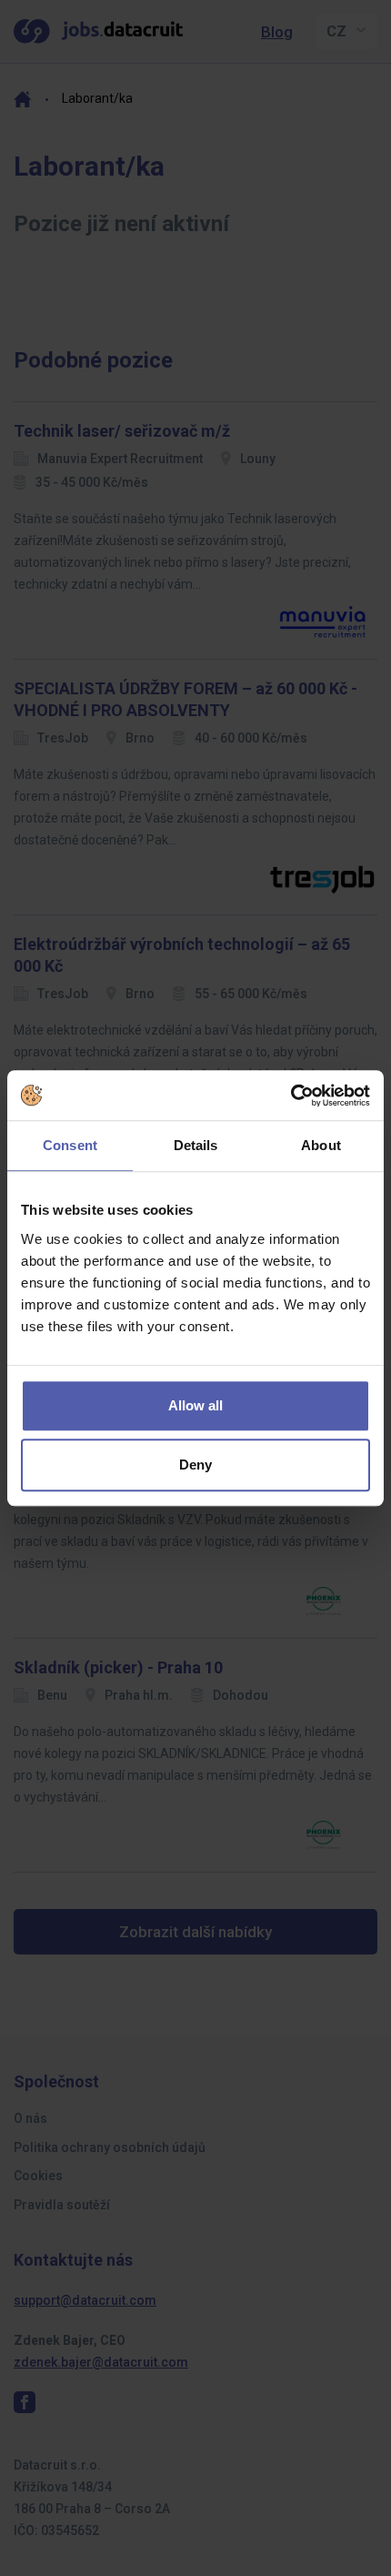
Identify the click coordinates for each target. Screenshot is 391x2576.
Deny (195, 1465)
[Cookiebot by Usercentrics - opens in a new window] (291, 1096)
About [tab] (321, 1145)
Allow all (195, 1405)
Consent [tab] (70, 1145)
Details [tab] (196, 1145)
